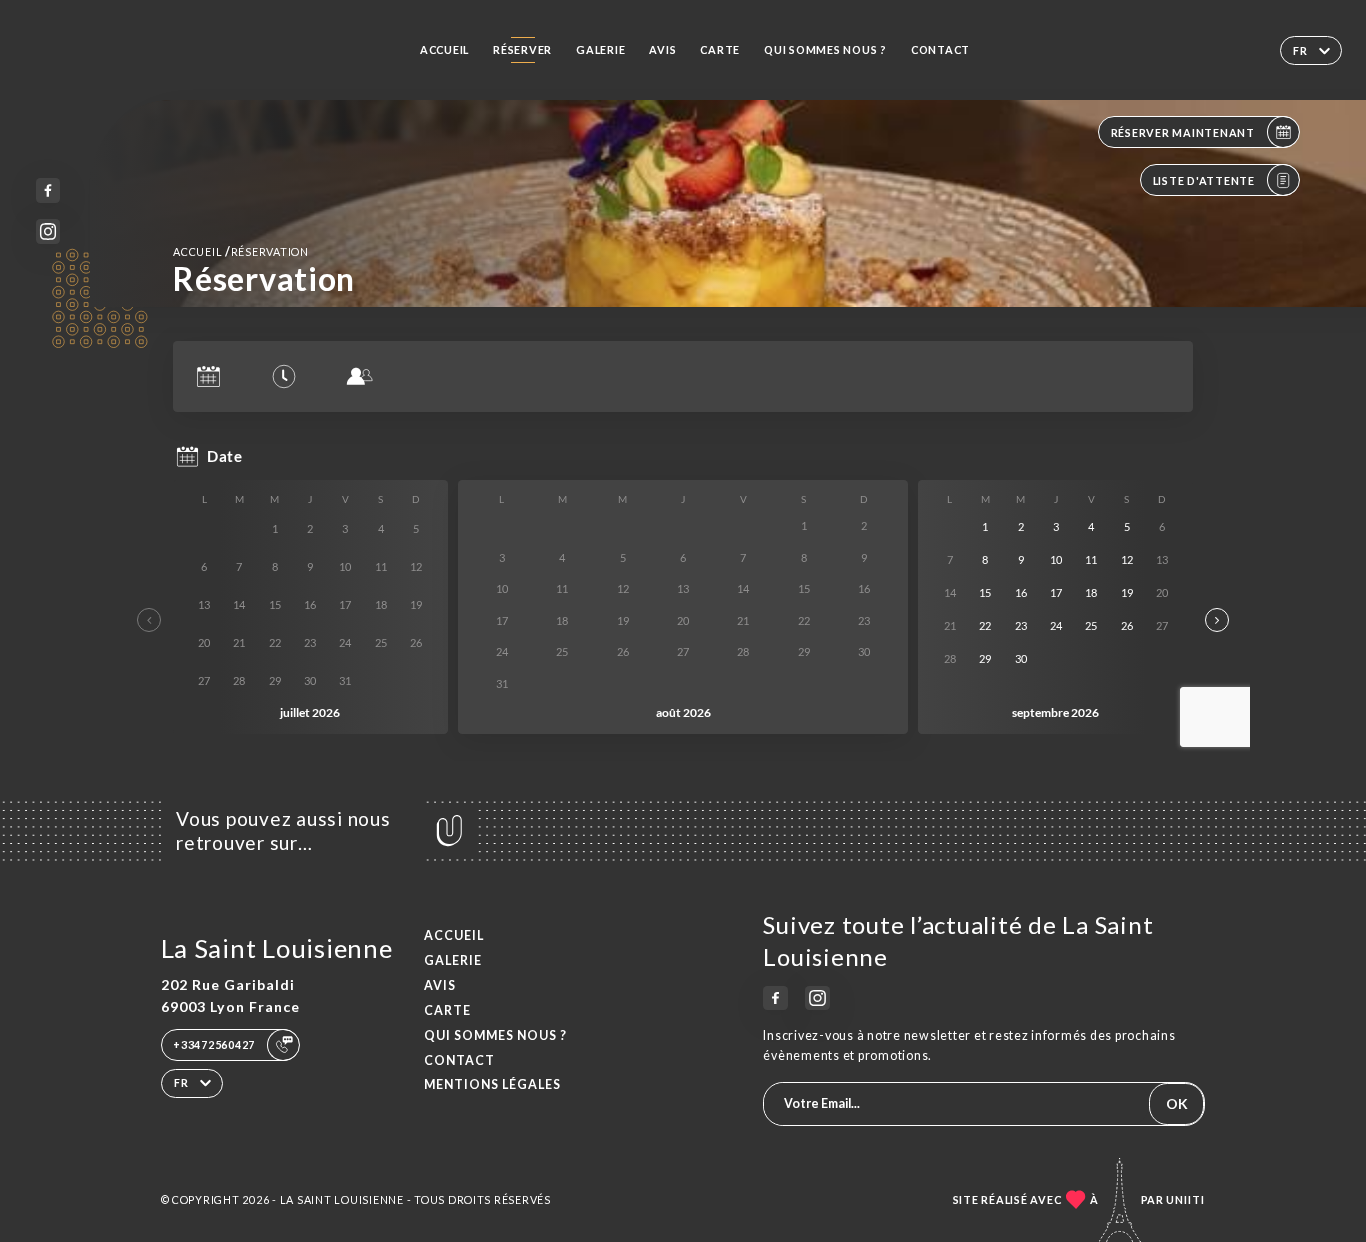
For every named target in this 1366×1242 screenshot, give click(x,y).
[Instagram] (48, 231)
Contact (940, 49)
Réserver (522, 49)
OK (1177, 1103)
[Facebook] (48, 190)
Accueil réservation (241, 251)
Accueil (444, 49)
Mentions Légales (492, 1084)
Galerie (600, 49)
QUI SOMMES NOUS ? (825, 49)
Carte (720, 49)
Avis (662, 49)
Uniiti (1185, 1199)
